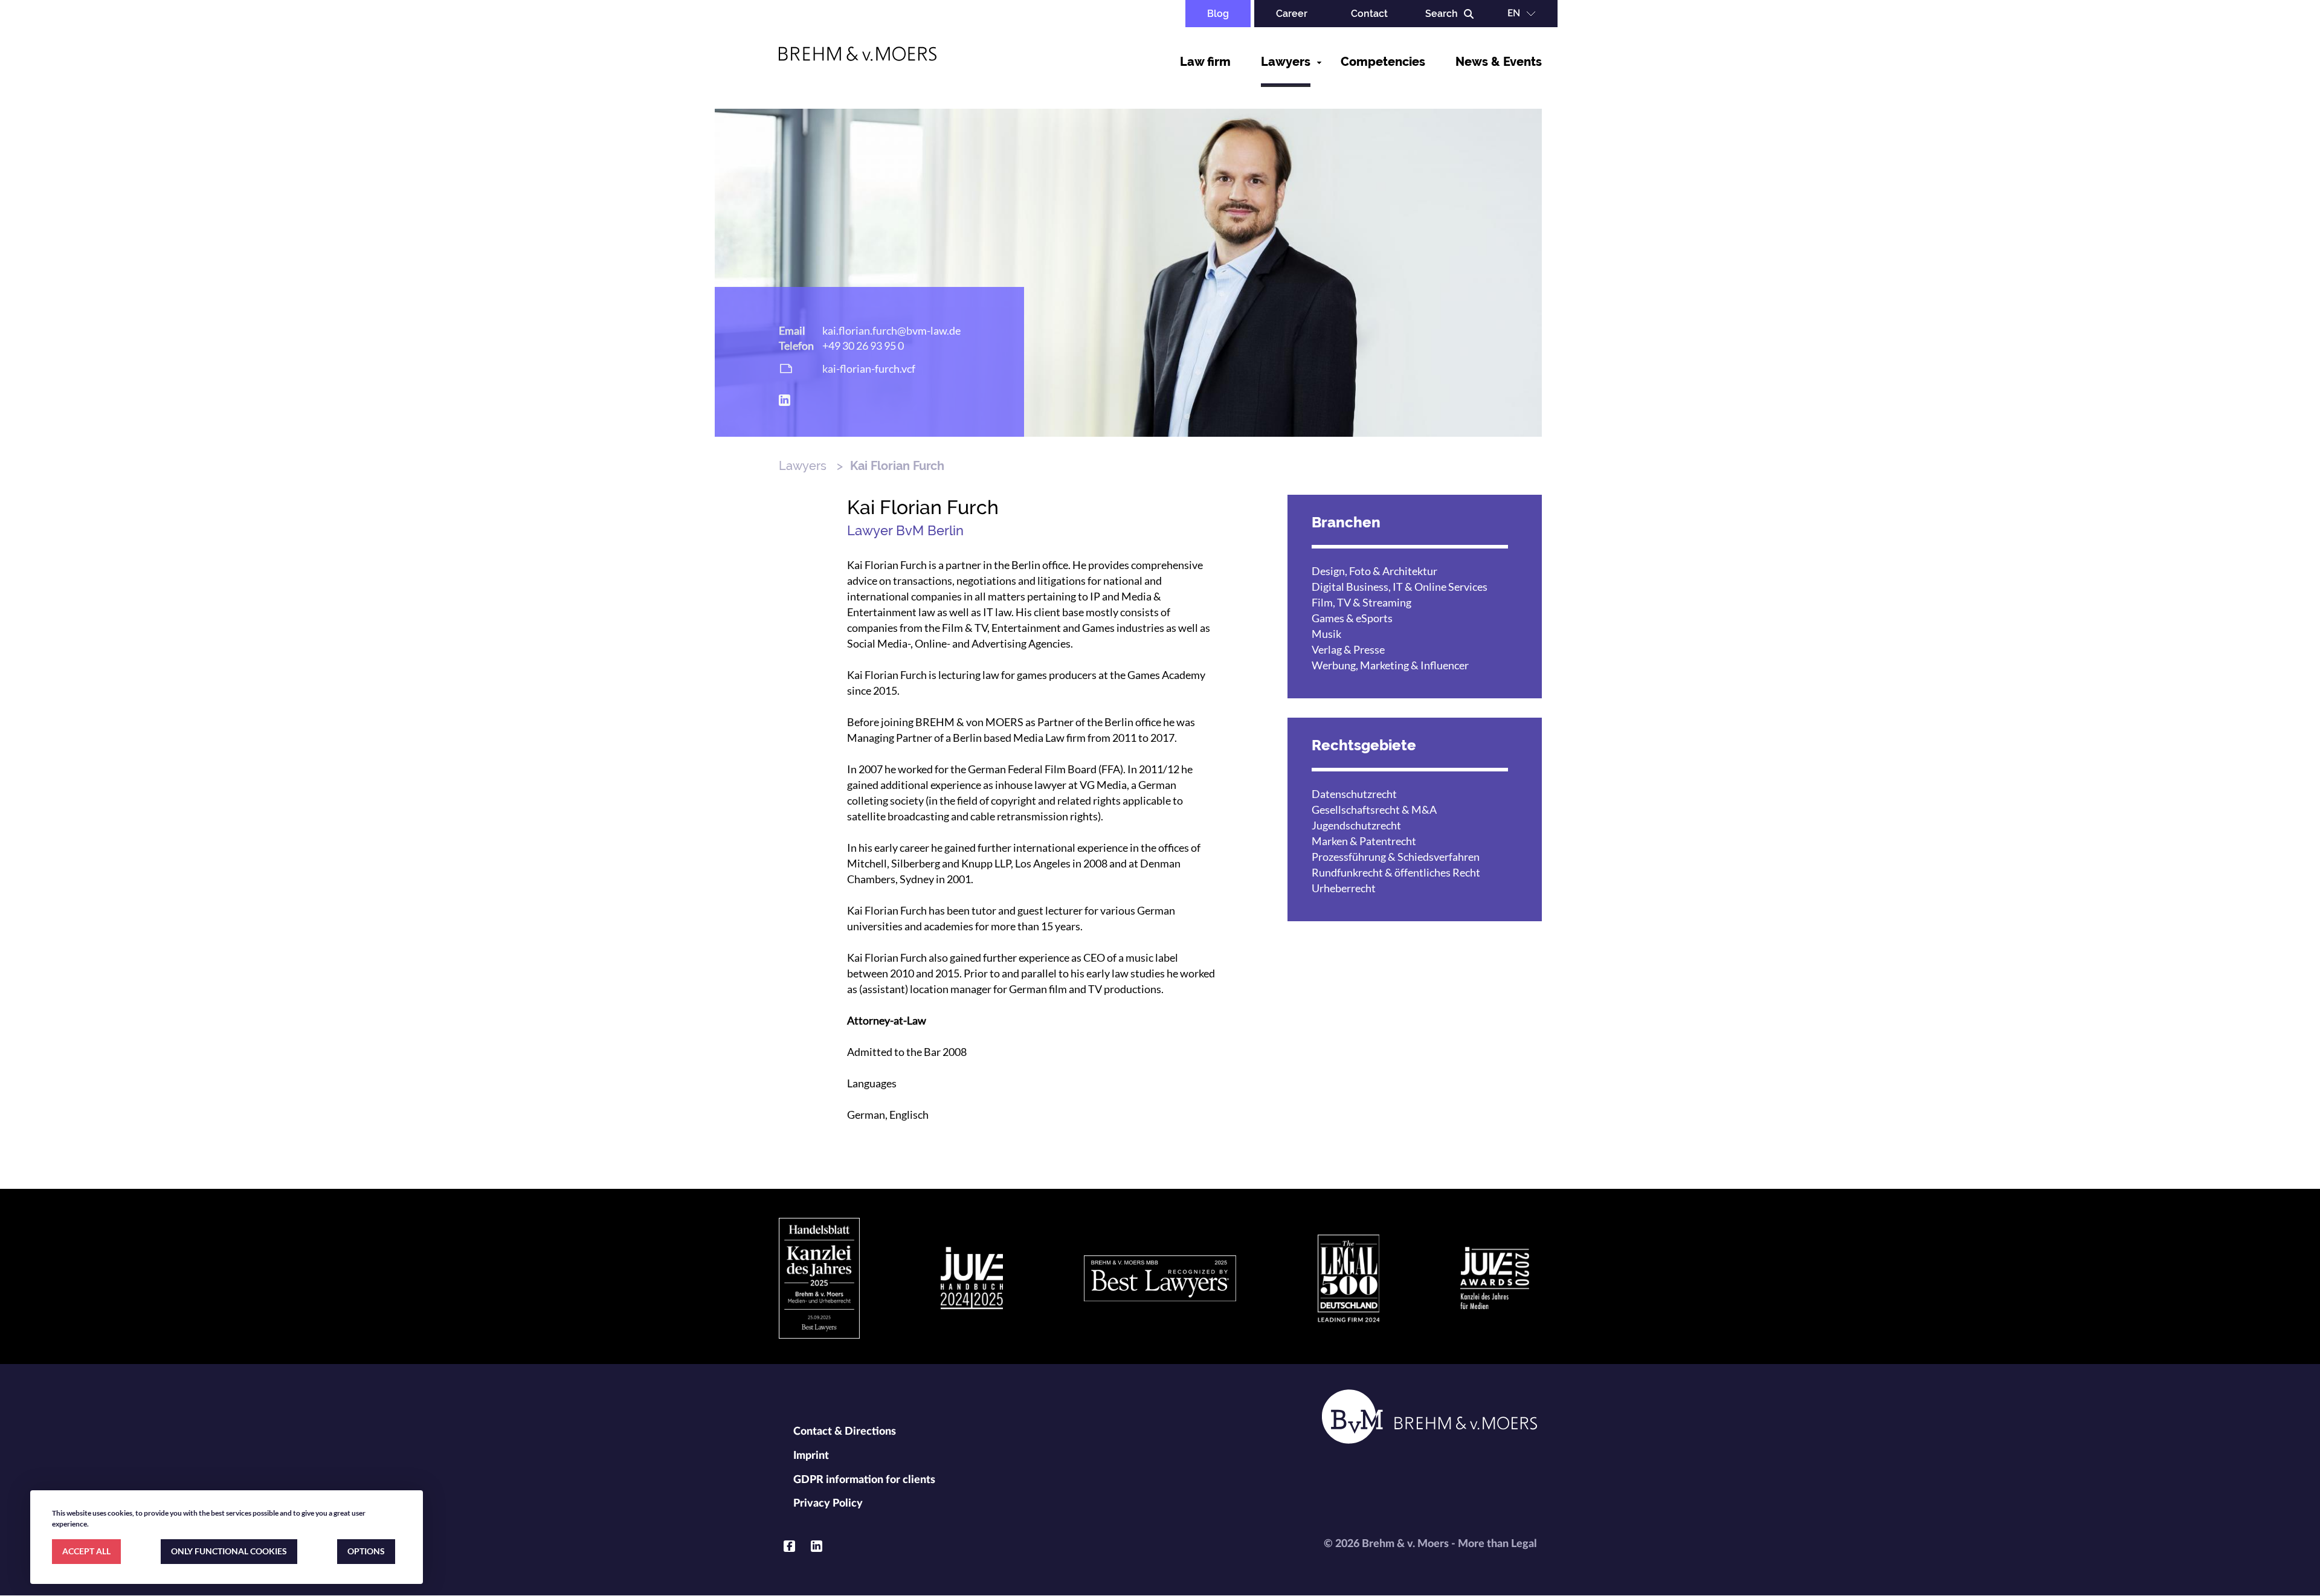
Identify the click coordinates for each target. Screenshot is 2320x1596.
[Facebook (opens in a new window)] (789, 1546)
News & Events (1499, 62)
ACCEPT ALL (86, 1551)
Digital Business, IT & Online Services (1400, 587)
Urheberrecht (1344, 888)
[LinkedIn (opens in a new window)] (785, 400)
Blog (1218, 14)
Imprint (811, 1456)
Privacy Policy (828, 1504)
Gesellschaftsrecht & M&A (1374, 809)
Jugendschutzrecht (1356, 825)
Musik (1326, 634)
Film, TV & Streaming (1361, 602)
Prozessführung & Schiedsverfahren (1396, 857)
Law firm (1205, 62)
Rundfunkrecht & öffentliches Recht (1396, 872)
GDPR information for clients (864, 1480)
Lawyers (1286, 62)
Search (1442, 14)
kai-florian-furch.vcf (869, 368)
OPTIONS (366, 1551)
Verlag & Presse (1348, 649)
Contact (1369, 14)
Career (1292, 14)
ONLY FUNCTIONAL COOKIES (229, 1551)
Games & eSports (1352, 618)
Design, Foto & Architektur (1374, 571)
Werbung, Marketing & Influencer (1390, 665)
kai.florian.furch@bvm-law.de (891, 330)
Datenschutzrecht (1354, 794)
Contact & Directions (845, 1432)
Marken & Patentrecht (1364, 841)
